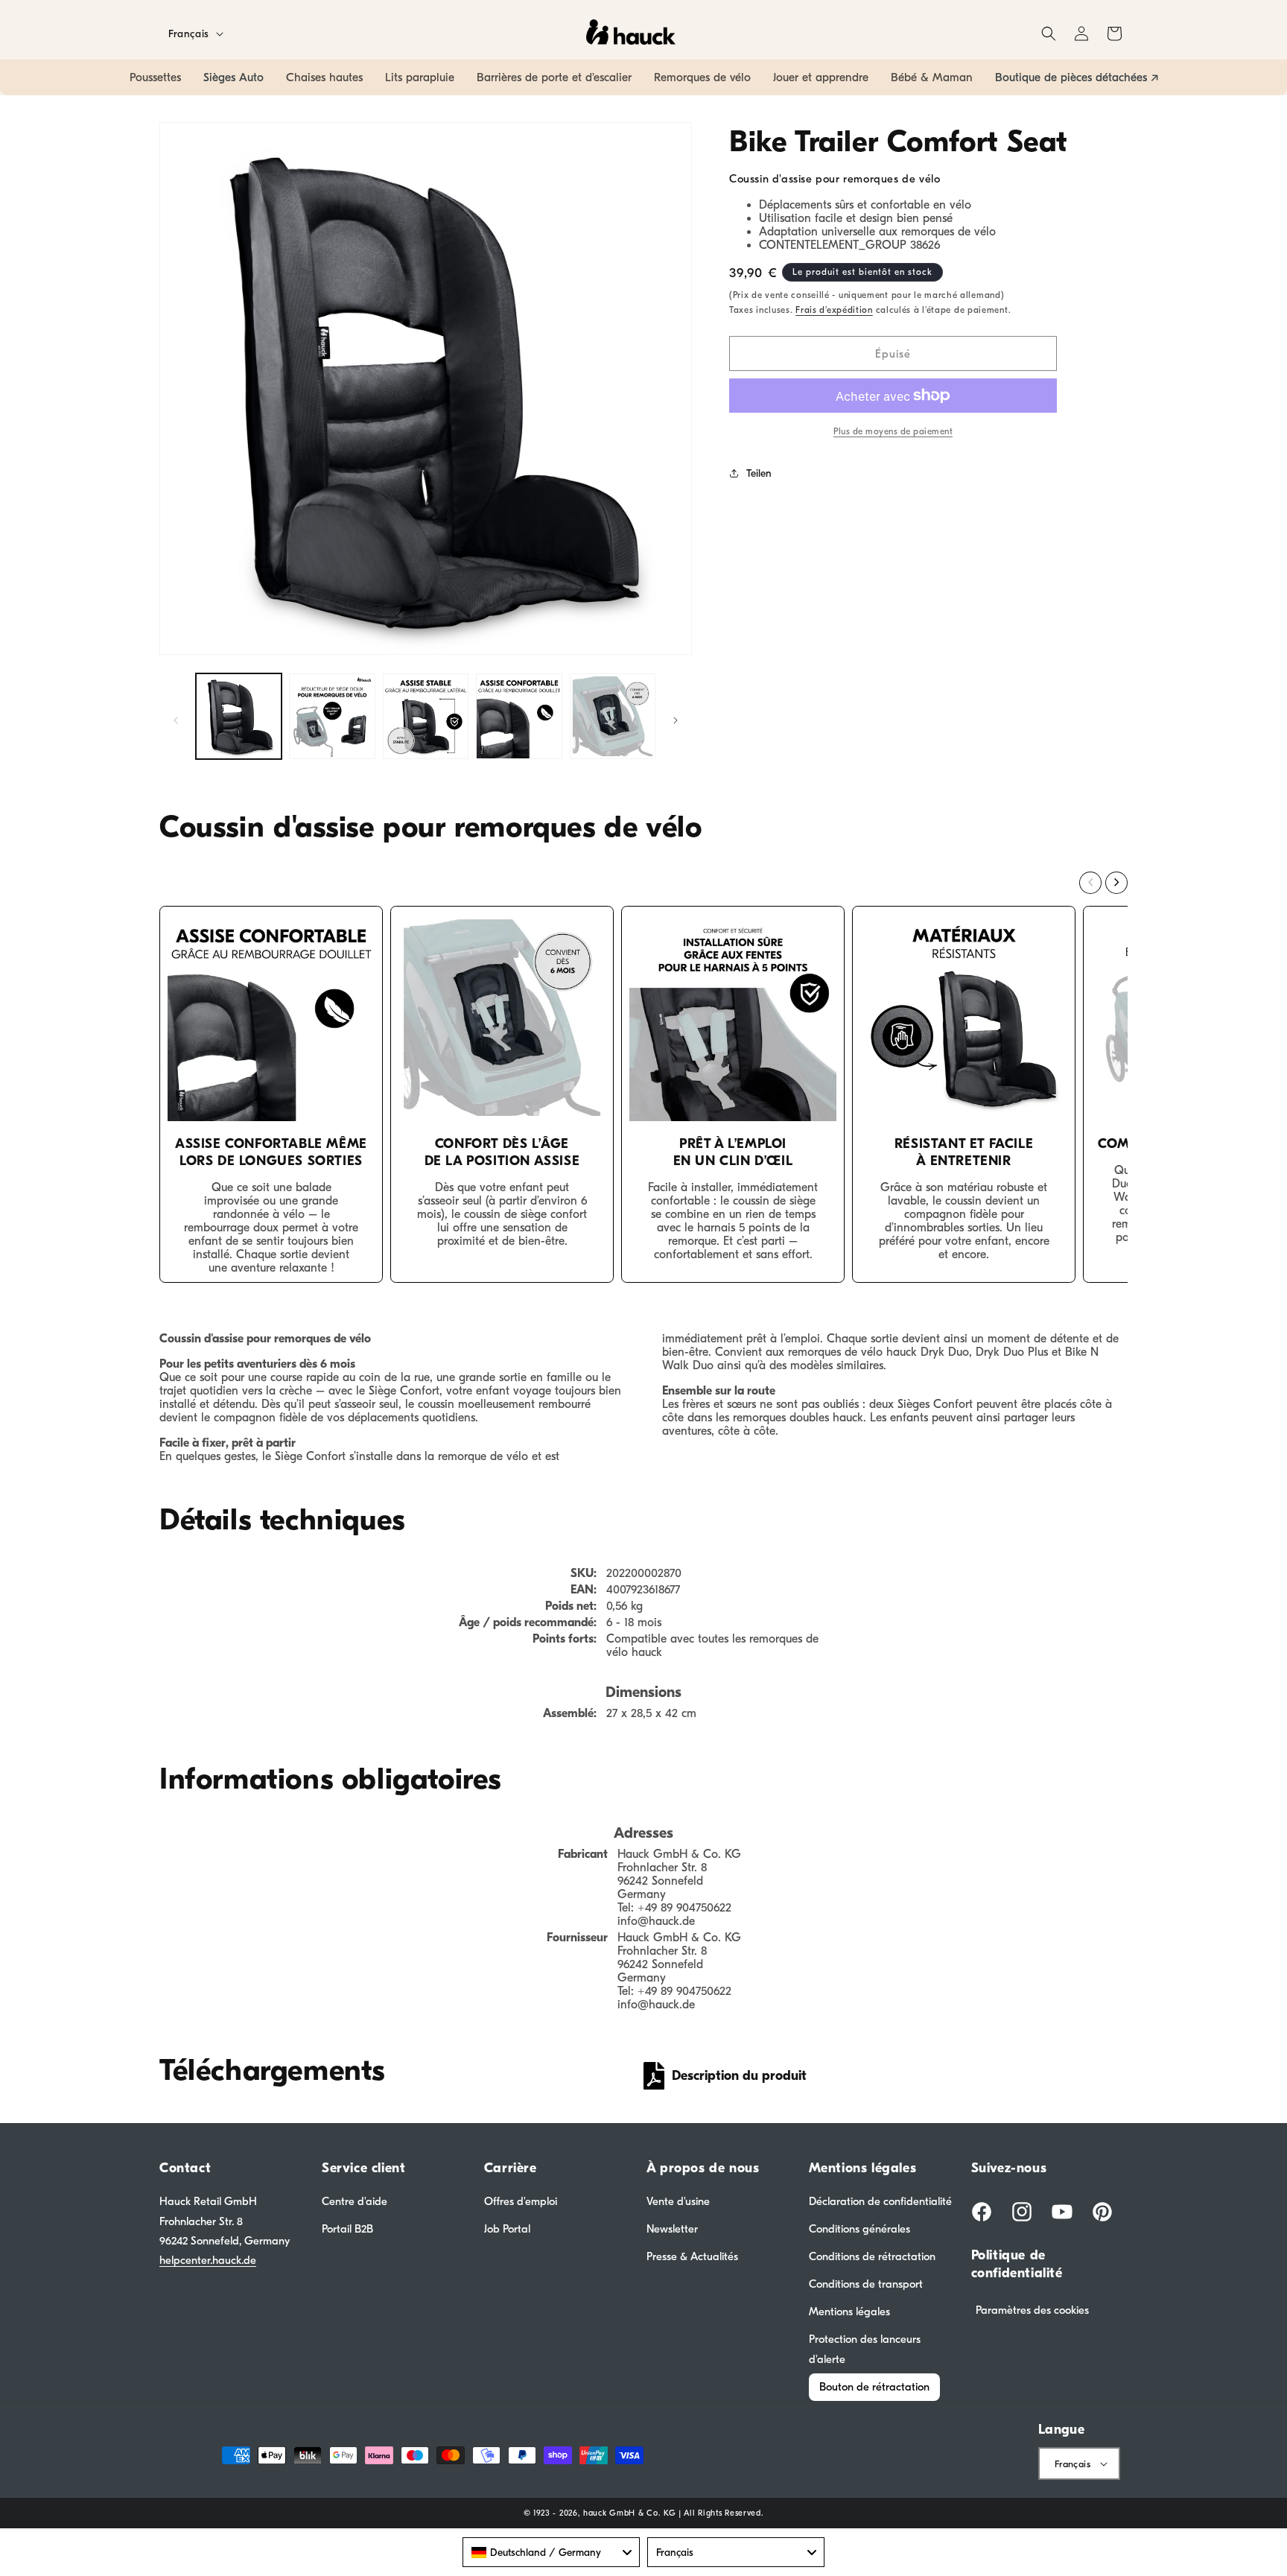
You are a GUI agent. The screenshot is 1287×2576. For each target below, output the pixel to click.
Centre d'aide (355, 2201)
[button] (1049, 34)
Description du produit (739, 2076)
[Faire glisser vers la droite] (676, 720)
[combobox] (551, 2552)
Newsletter (672, 2229)
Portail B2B (347, 2229)
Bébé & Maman (932, 77)
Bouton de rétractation (874, 2387)
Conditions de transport (866, 2284)
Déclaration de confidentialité (880, 2201)
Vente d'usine (678, 2201)
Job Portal (507, 2229)
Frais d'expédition (834, 310)
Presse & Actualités (692, 2256)
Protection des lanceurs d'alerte (865, 2349)
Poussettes (155, 77)
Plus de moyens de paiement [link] (893, 431)
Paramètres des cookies (1032, 2310)
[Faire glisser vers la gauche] (176, 720)
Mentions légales (849, 2312)
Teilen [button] (759, 473)
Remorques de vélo (702, 77)
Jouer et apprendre (821, 77)
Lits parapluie (420, 77)
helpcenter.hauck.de (208, 2260)
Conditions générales (859, 2229)
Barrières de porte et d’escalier (554, 77)
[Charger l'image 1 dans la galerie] (239, 716)
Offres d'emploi (521, 2201)
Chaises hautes (324, 77)
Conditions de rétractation (872, 2256)
